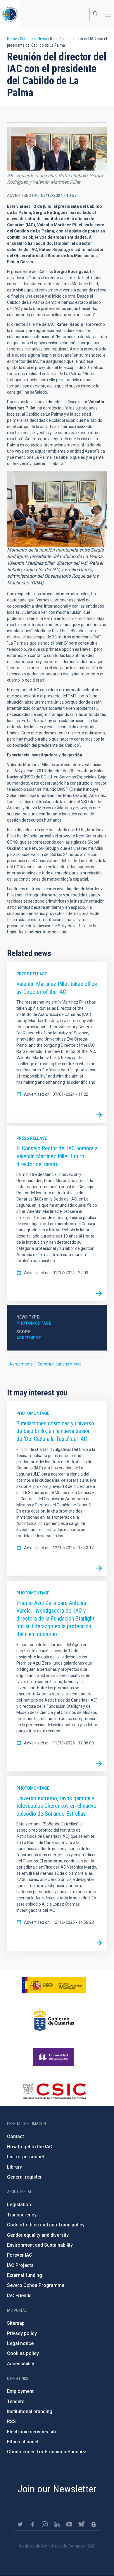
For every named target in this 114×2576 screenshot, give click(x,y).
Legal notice (20, 2343)
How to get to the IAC (30, 2147)
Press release (32, 974)
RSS (11, 2421)
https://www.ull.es (54, 2057)
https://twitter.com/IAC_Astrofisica (20, 2524)
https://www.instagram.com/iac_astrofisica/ (45, 2524)
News (42, 39)
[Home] (10, 14)
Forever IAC (20, 2255)
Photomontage (34, 1323)
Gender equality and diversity (38, 2235)
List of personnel (25, 2157)
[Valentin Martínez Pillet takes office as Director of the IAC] (99, 1115)
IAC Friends (19, 2296)
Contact (15, 2136)
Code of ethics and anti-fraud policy (46, 2225)
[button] (57, 149)
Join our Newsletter (57, 2489)
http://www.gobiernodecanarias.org (54, 2019)
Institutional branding (30, 2411)
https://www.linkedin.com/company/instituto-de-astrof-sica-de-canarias (57, 2524)
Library (14, 2167)
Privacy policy (22, 2333)
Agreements (21, 1364)
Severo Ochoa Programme (36, 2285)
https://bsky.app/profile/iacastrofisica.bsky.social (82, 2524)
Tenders (16, 2401)
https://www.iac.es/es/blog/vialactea (94, 2524)
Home (12, 39)
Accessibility (21, 2364)
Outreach (27, 39)
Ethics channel (23, 2442)
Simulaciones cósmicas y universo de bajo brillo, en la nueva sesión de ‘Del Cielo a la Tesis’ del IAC (55, 1431)
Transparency (22, 2215)
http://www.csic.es (54, 2091)
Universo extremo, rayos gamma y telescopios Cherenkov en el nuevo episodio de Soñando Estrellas (56, 1806)
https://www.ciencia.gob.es (54, 1985)
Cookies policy (23, 2353)
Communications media (59, 1364)
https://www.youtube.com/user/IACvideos (69, 2524)
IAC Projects (20, 2265)
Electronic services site (32, 2432)
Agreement (29, 1338)
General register (24, 2177)
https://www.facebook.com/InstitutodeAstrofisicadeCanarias (32, 2524)
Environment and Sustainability (40, 2245)
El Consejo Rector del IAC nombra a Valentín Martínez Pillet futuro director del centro (57, 1156)
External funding (25, 2275)
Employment (20, 2391)
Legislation (19, 2205)
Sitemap (16, 2323)
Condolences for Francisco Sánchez (47, 2452)
